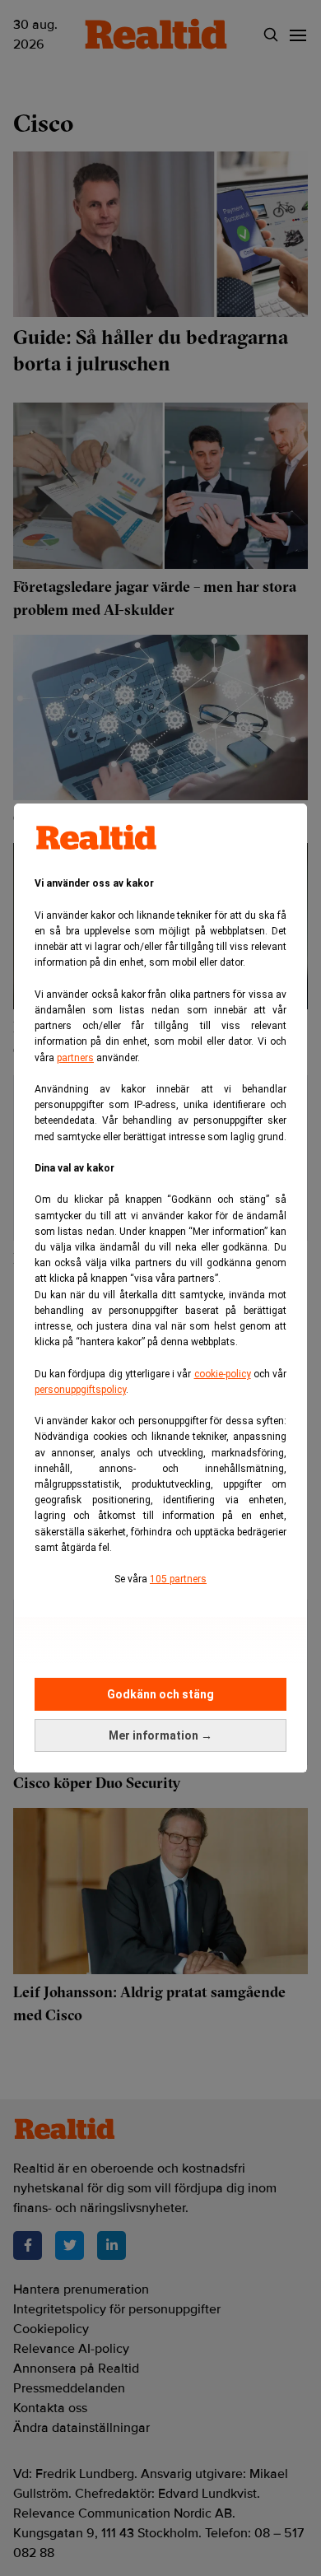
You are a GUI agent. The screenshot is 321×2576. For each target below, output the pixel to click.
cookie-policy (223, 1374)
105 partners (178, 1579)
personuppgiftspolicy (80, 1390)
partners (75, 1058)
